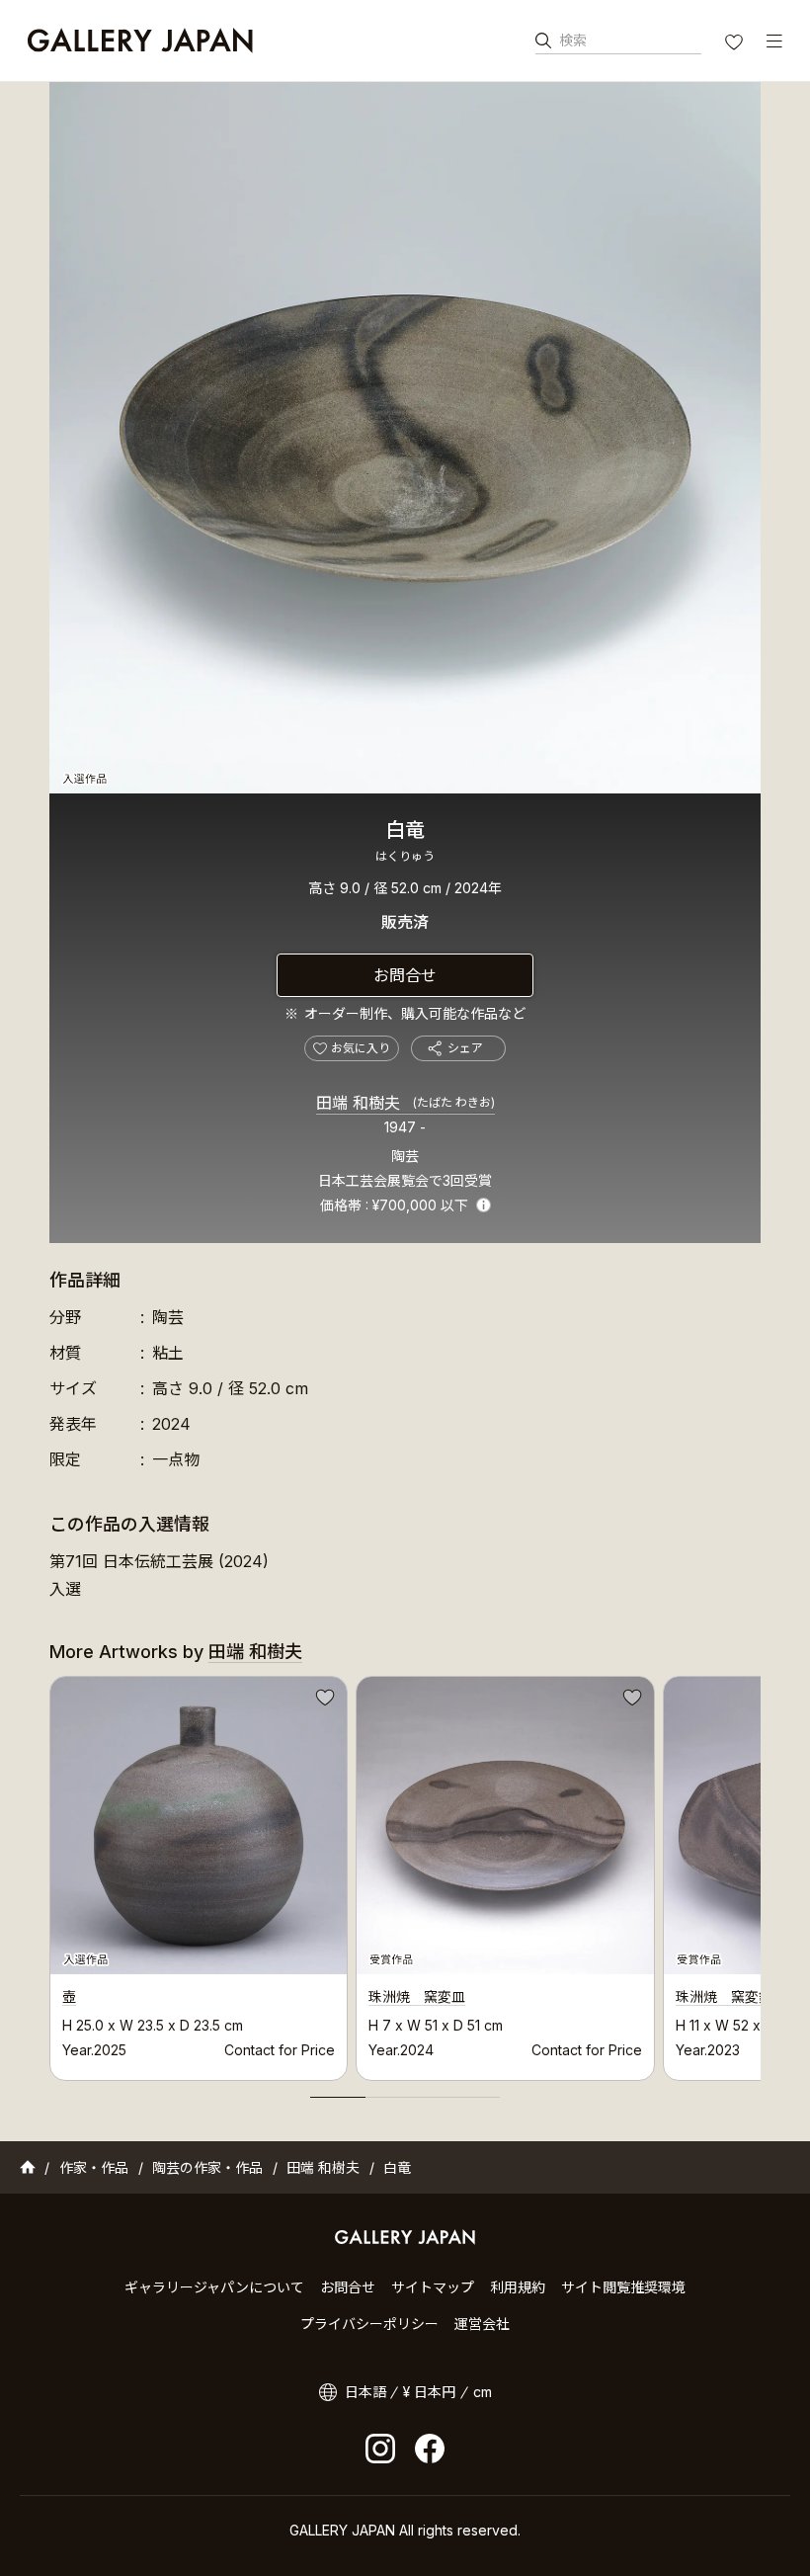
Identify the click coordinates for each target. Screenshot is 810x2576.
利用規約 (518, 2287)
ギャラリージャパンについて (214, 2287)
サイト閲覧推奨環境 (623, 2287)
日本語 (365, 2392)
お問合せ (405, 975)
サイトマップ (433, 2287)
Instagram (380, 2449)
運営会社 (482, 2324)
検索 (573, 40)
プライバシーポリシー (369, 2324)
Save (323, 1701)
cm (483, 2392)
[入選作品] (405, 438)
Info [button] (484, 1205)
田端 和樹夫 (405, 1103)
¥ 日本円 (429, 2392)
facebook (430, 2449)
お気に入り (736, 44)
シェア (465, 1048)
